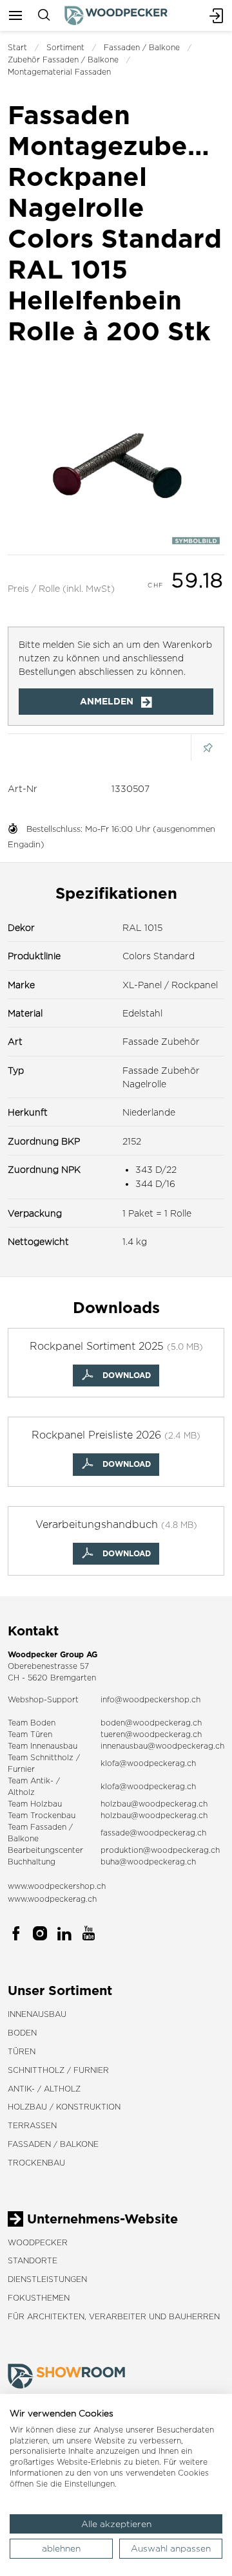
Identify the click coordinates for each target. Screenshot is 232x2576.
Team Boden (32, 1723)
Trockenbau (36, 2163)
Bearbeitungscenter (45, 1850)
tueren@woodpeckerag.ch (151, 1734)
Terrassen (32, 2125)
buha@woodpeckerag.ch (148, 1862)
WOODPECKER (38, 2242)
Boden (22, 2033)
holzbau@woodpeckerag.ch (154, 1804)
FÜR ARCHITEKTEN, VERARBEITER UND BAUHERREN (114, 2316)
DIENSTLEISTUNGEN (47, 2279)
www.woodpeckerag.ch (52, 1899)
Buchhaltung (32, 1862)
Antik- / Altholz (44, 2089)
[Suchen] (44, 15)
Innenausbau (37, 2014)
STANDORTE (33, 2260)
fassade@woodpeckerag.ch (153, 1833)
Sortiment (65, 47)
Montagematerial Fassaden (59, 72)
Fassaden (48, 1827)
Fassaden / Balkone (142, 47)
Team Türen (30, 1734)
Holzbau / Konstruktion (64, 2107)
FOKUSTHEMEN (39, 2298)
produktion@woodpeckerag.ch (160, 1850)
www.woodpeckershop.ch (57, 1886)
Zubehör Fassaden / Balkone (63, 60)
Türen (22, 2051)
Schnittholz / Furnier (58, 2070)
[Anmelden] (217, 15)
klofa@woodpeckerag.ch (148, 1763)
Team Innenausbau (43, 1746)
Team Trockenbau (42, 1815)
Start (17, 47)
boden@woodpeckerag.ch (151, 1723)
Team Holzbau (35, 1804)
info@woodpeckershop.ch (150, 1699)
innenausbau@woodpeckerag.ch (162, 1746)
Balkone (23, 1838)
